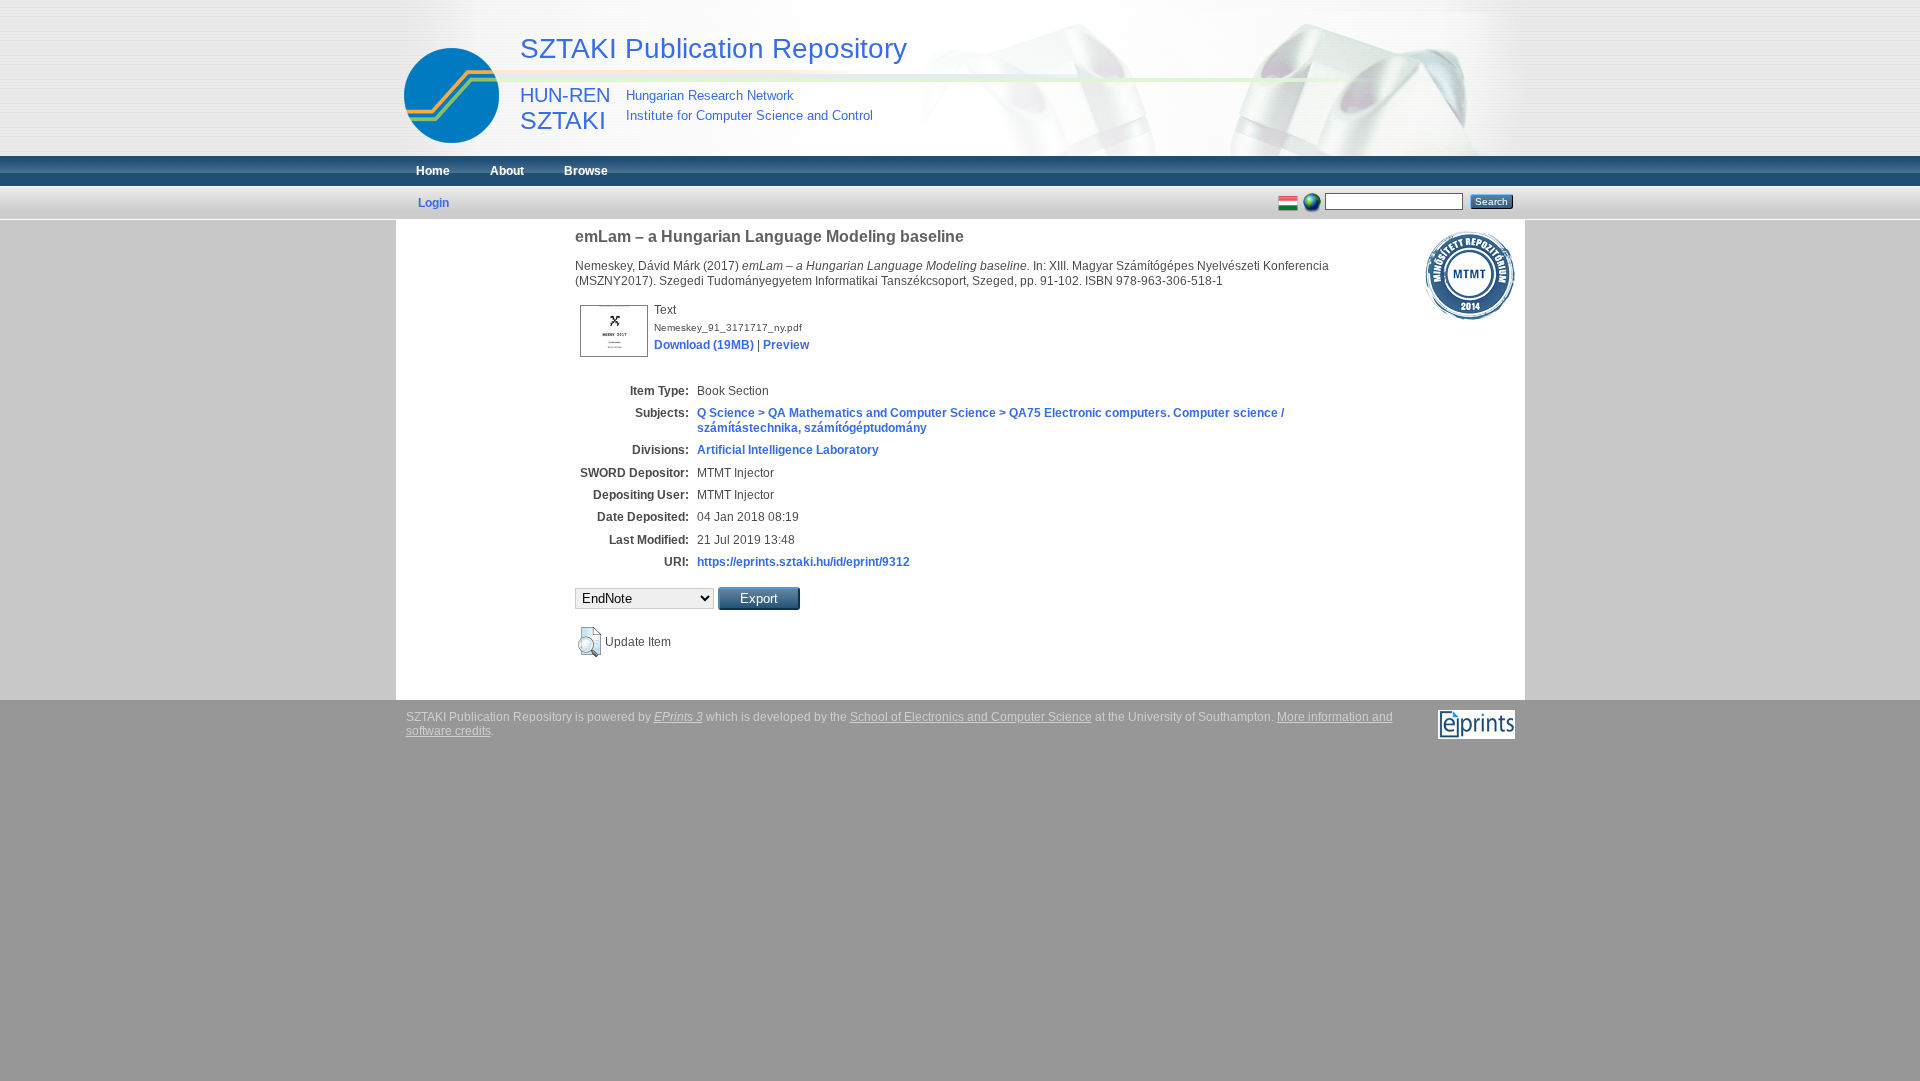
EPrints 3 (678, 717)
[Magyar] (1288, 201)
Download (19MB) (704, 345)
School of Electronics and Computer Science (971, 717)
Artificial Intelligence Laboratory (788, 450)
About (507, 171)
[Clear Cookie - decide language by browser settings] (1312, 201)
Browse (586, 171)
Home (433, 171)
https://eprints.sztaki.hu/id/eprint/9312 (803, 562)
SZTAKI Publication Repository (713, 48)
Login (433, 203)
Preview (786, 345)
